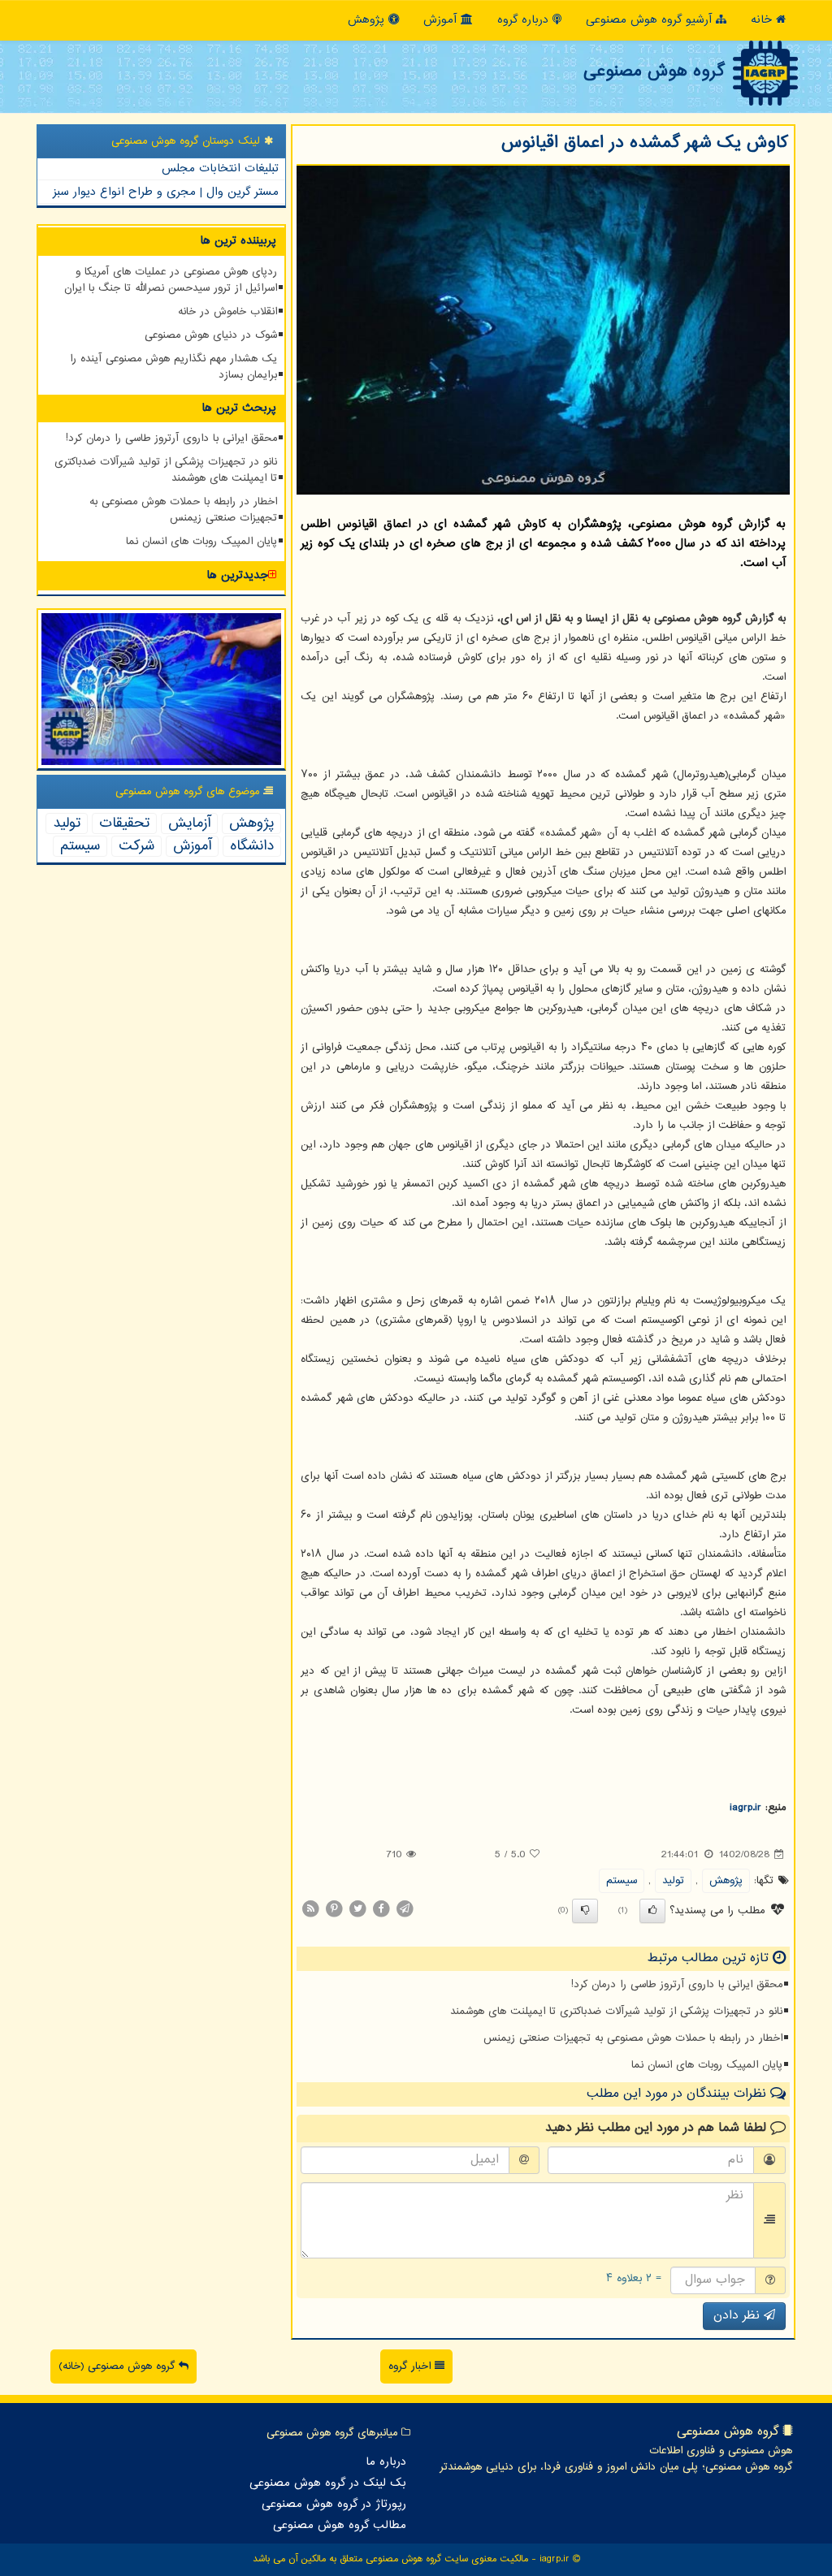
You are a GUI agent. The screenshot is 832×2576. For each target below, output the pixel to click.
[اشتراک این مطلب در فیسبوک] (381, 1908)
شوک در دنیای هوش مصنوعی (211, 335)
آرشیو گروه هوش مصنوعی (651, 20)
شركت (136, 846)
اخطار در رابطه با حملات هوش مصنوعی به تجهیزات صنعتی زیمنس (633, 2038)
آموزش (442, 20)
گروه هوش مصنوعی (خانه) (119, 2366)
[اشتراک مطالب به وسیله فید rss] (310, 1908)
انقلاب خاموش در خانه (227, 312)
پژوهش (368, 20)
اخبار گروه (412, 2366)
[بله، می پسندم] (652, 1911)
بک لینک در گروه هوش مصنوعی (328, 2483)
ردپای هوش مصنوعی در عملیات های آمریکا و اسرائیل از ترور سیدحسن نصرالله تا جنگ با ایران (171, 280)
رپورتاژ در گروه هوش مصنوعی (334, 2505)
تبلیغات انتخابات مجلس (220, 169)
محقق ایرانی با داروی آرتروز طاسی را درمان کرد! (677, 1985)
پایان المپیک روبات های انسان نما (707, 2065)
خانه (763, 20)
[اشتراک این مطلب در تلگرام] (405, 1908)
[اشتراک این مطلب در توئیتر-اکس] (357, 1908)
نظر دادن (739, 2316)
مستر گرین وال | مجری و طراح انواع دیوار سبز (166, 192)
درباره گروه (525, 20)
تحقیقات (124, 823)
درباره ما (386, 2462)
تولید (673, 1881)
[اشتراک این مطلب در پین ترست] (334, 1908)
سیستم (622, 1881)
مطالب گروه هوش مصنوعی (340, 2526)
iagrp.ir (745, 1808)
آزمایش (189, 823)
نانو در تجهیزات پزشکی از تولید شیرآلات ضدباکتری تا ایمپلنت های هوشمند (616, 2012)
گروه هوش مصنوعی (654, 71)
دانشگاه (252, 846)
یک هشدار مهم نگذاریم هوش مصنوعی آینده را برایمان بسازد (173, 367)
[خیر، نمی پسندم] (585, 1911)
